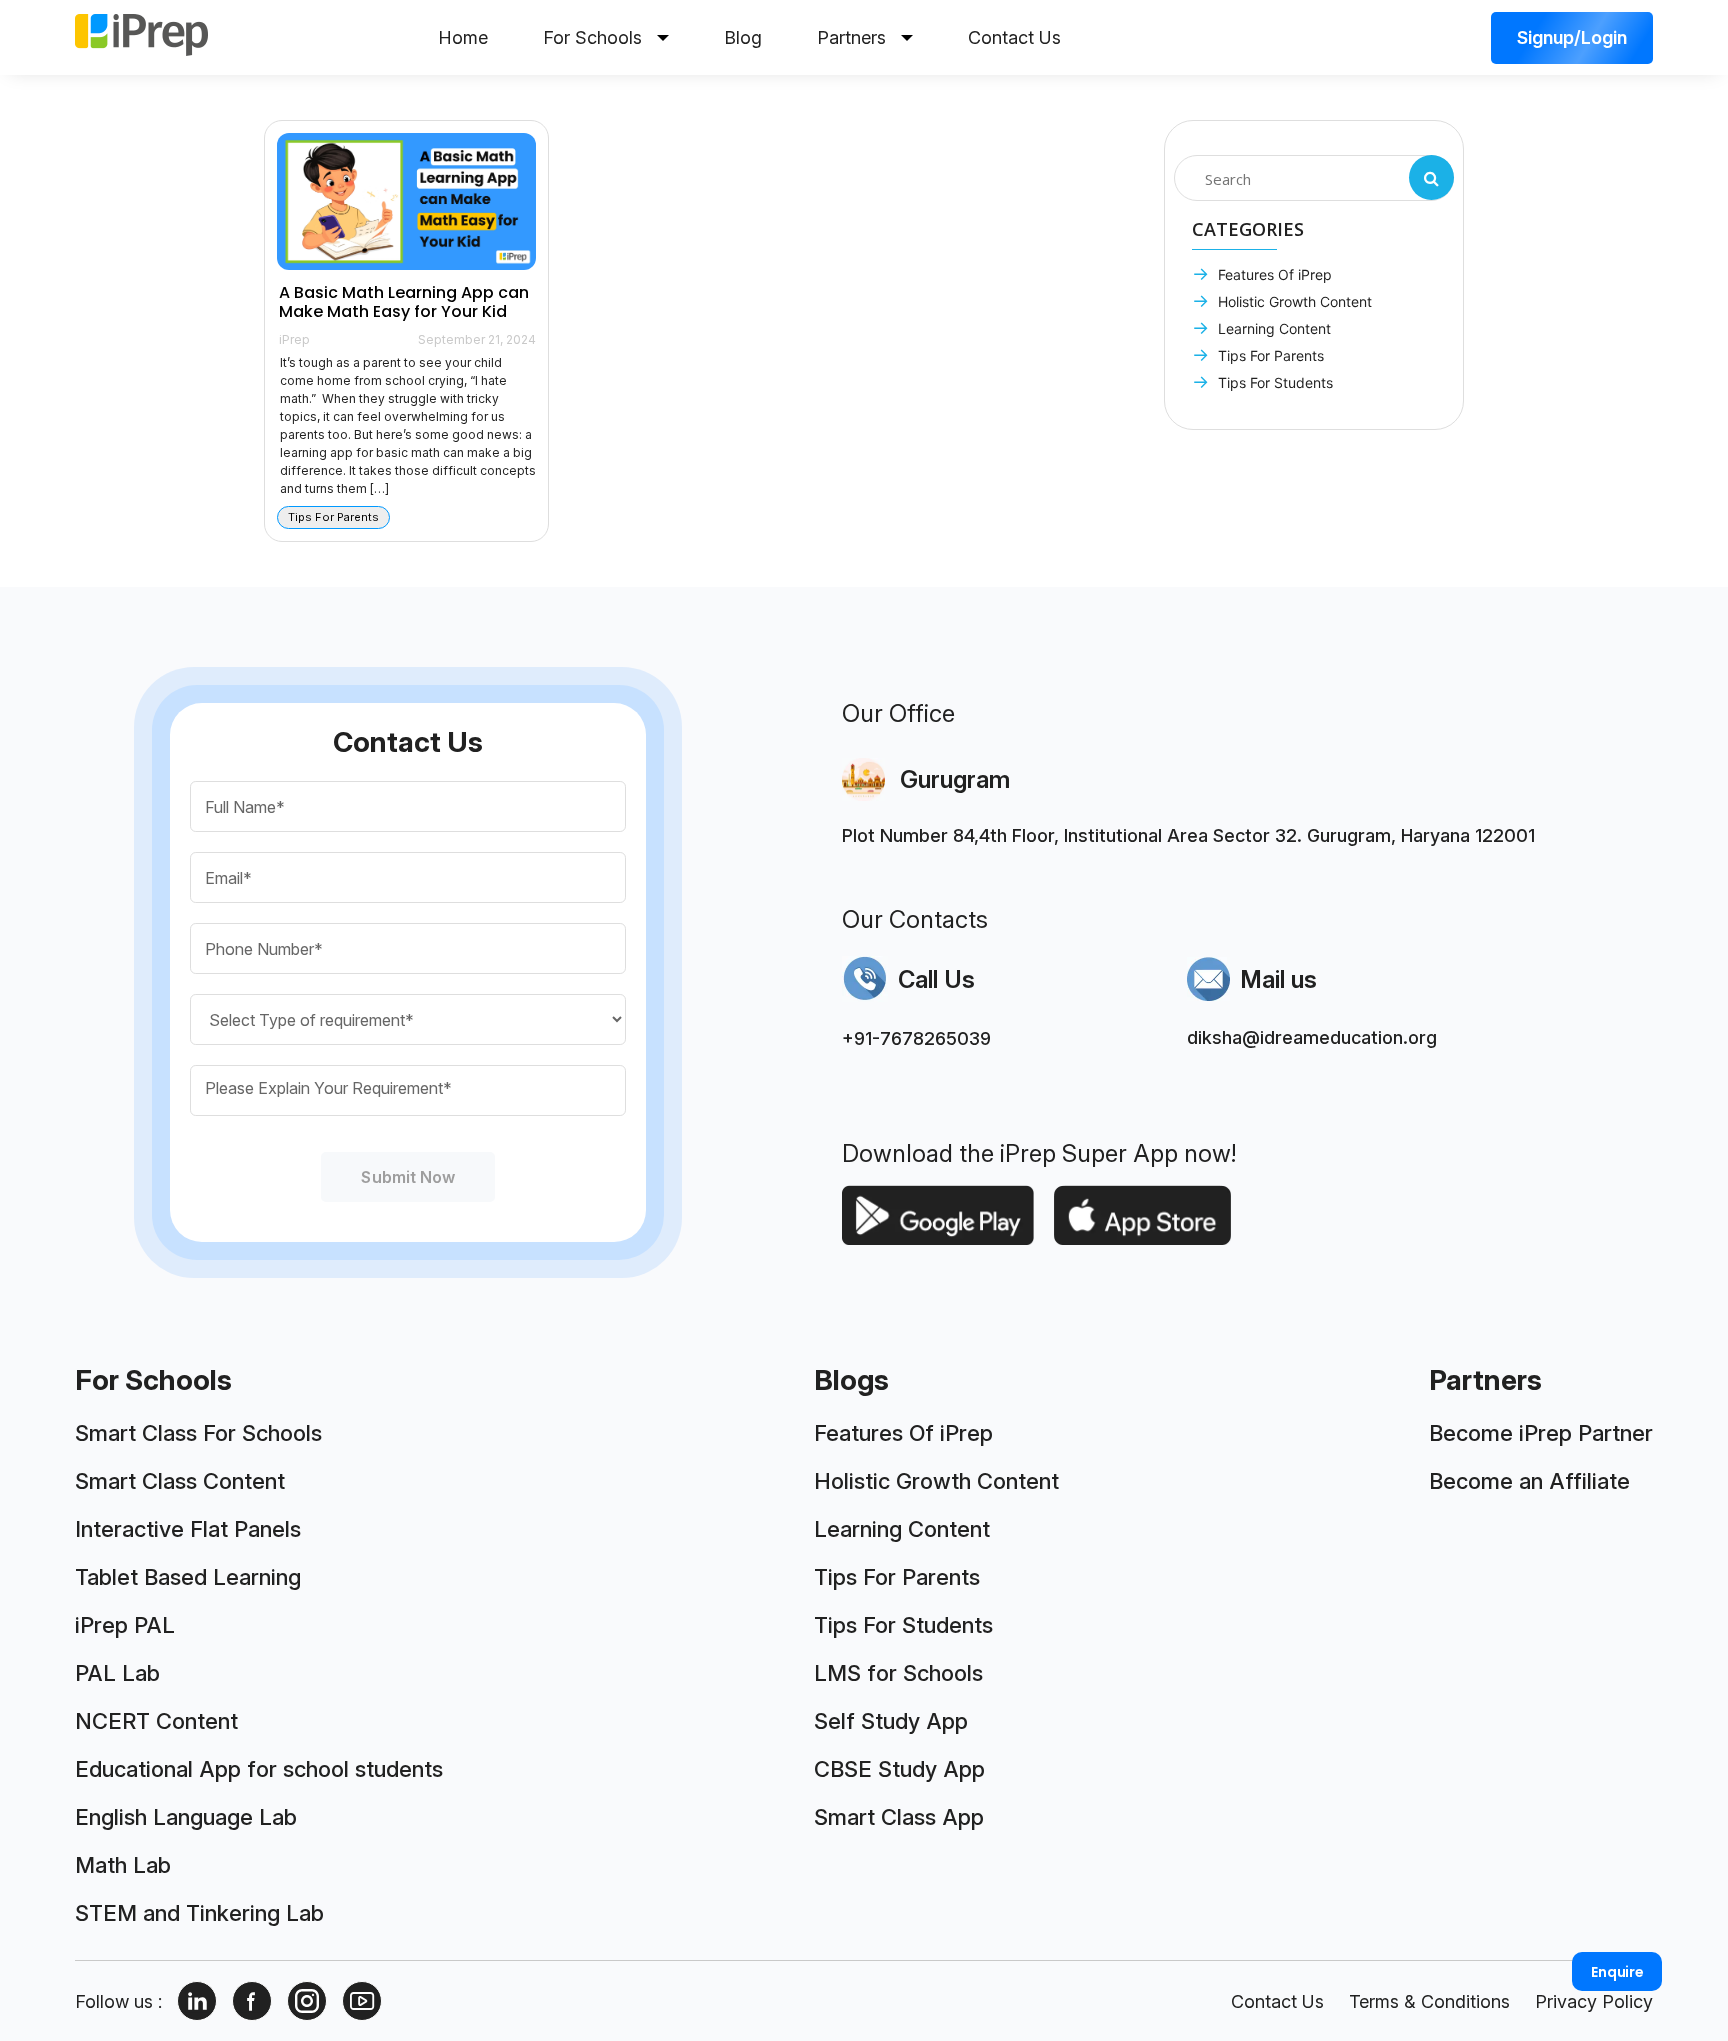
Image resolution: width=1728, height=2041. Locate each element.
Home (463, 37)
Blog (743, 37)
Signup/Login (1572, 37)
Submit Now (408, 1177)
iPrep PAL (125, 1625)
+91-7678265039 (916, 1038)
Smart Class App (899, 1817)
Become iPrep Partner (1541, 1433)
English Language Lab (186, 1817)
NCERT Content (156, 1721)
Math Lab (123, 1865)
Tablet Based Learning (188, 1577)
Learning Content (1272, 328)
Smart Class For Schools (198, 1433)
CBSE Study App (899, 1769)
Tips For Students (1273, 382)
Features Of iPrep (1273, 274)
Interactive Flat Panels (188, 1529)
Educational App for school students (259, 1769)
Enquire (1617, 1972)
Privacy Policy (1594, 2001)
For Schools (592, 37)
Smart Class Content (180, 1481)
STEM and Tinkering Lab (199, 1913)
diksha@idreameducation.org (1312, 1037)
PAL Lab (117, 1673)
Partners (851, 37)
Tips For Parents (1269, 355)
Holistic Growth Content (1293, 301)
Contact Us (1014, 37)
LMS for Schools (898, 1673)
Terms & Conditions (1429, 2001)
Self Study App (891, 1721)
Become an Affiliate (1529, 1481)
